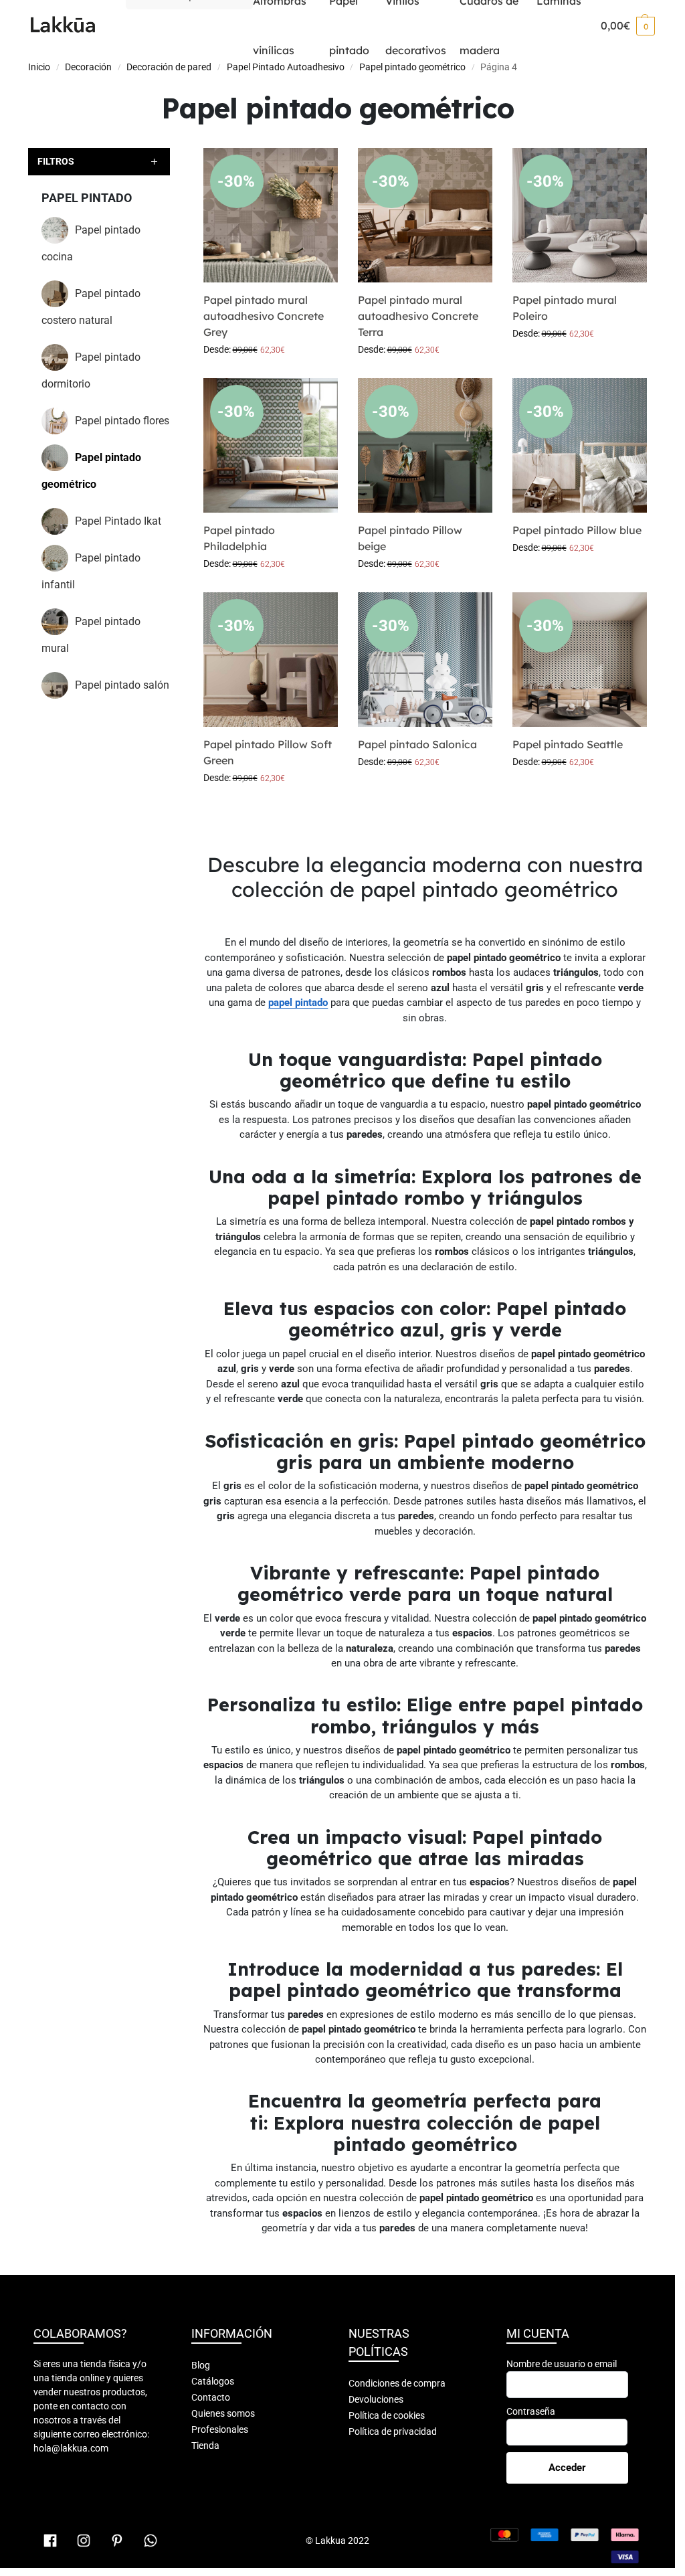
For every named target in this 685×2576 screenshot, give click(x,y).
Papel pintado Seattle (568, 744)
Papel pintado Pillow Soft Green (268, 752)
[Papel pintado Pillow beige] (425, 445)
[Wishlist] (318, 168)
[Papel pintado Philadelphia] (271, 445)
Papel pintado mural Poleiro (565, 308)
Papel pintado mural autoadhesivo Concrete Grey (264, 316)
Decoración (88, 67)
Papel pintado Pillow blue (577, 530)
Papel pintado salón (122, 685)
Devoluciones (376, 2399)
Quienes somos (223, 2413)
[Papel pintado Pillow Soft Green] (271, 660)
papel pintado (298, 1003)
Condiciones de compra (397, 2383)
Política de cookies (387, 2415)
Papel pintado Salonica (417, 744)
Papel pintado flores (122, 421)
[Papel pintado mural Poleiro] (580, 215)
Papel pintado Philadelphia (239, 538)
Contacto (211, 2397)
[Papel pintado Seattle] (580, 660)
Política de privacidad (393, 2431)
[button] (628, 25)
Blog (201, 2365)
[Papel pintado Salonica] (425, 660)
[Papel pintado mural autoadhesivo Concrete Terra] (425, 215)
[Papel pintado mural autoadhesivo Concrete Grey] (271, 215)
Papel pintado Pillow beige (410, 538)
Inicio (39, 67)
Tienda (205, 2445)
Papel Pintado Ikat (118, 521)
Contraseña (531, 2411)
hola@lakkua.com (71, 2448)
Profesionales (220, 2429)
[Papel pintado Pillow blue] (580, 445)
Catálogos (213, 2381)
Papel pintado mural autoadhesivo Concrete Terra (418, 316)
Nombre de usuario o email (562, 2364)
